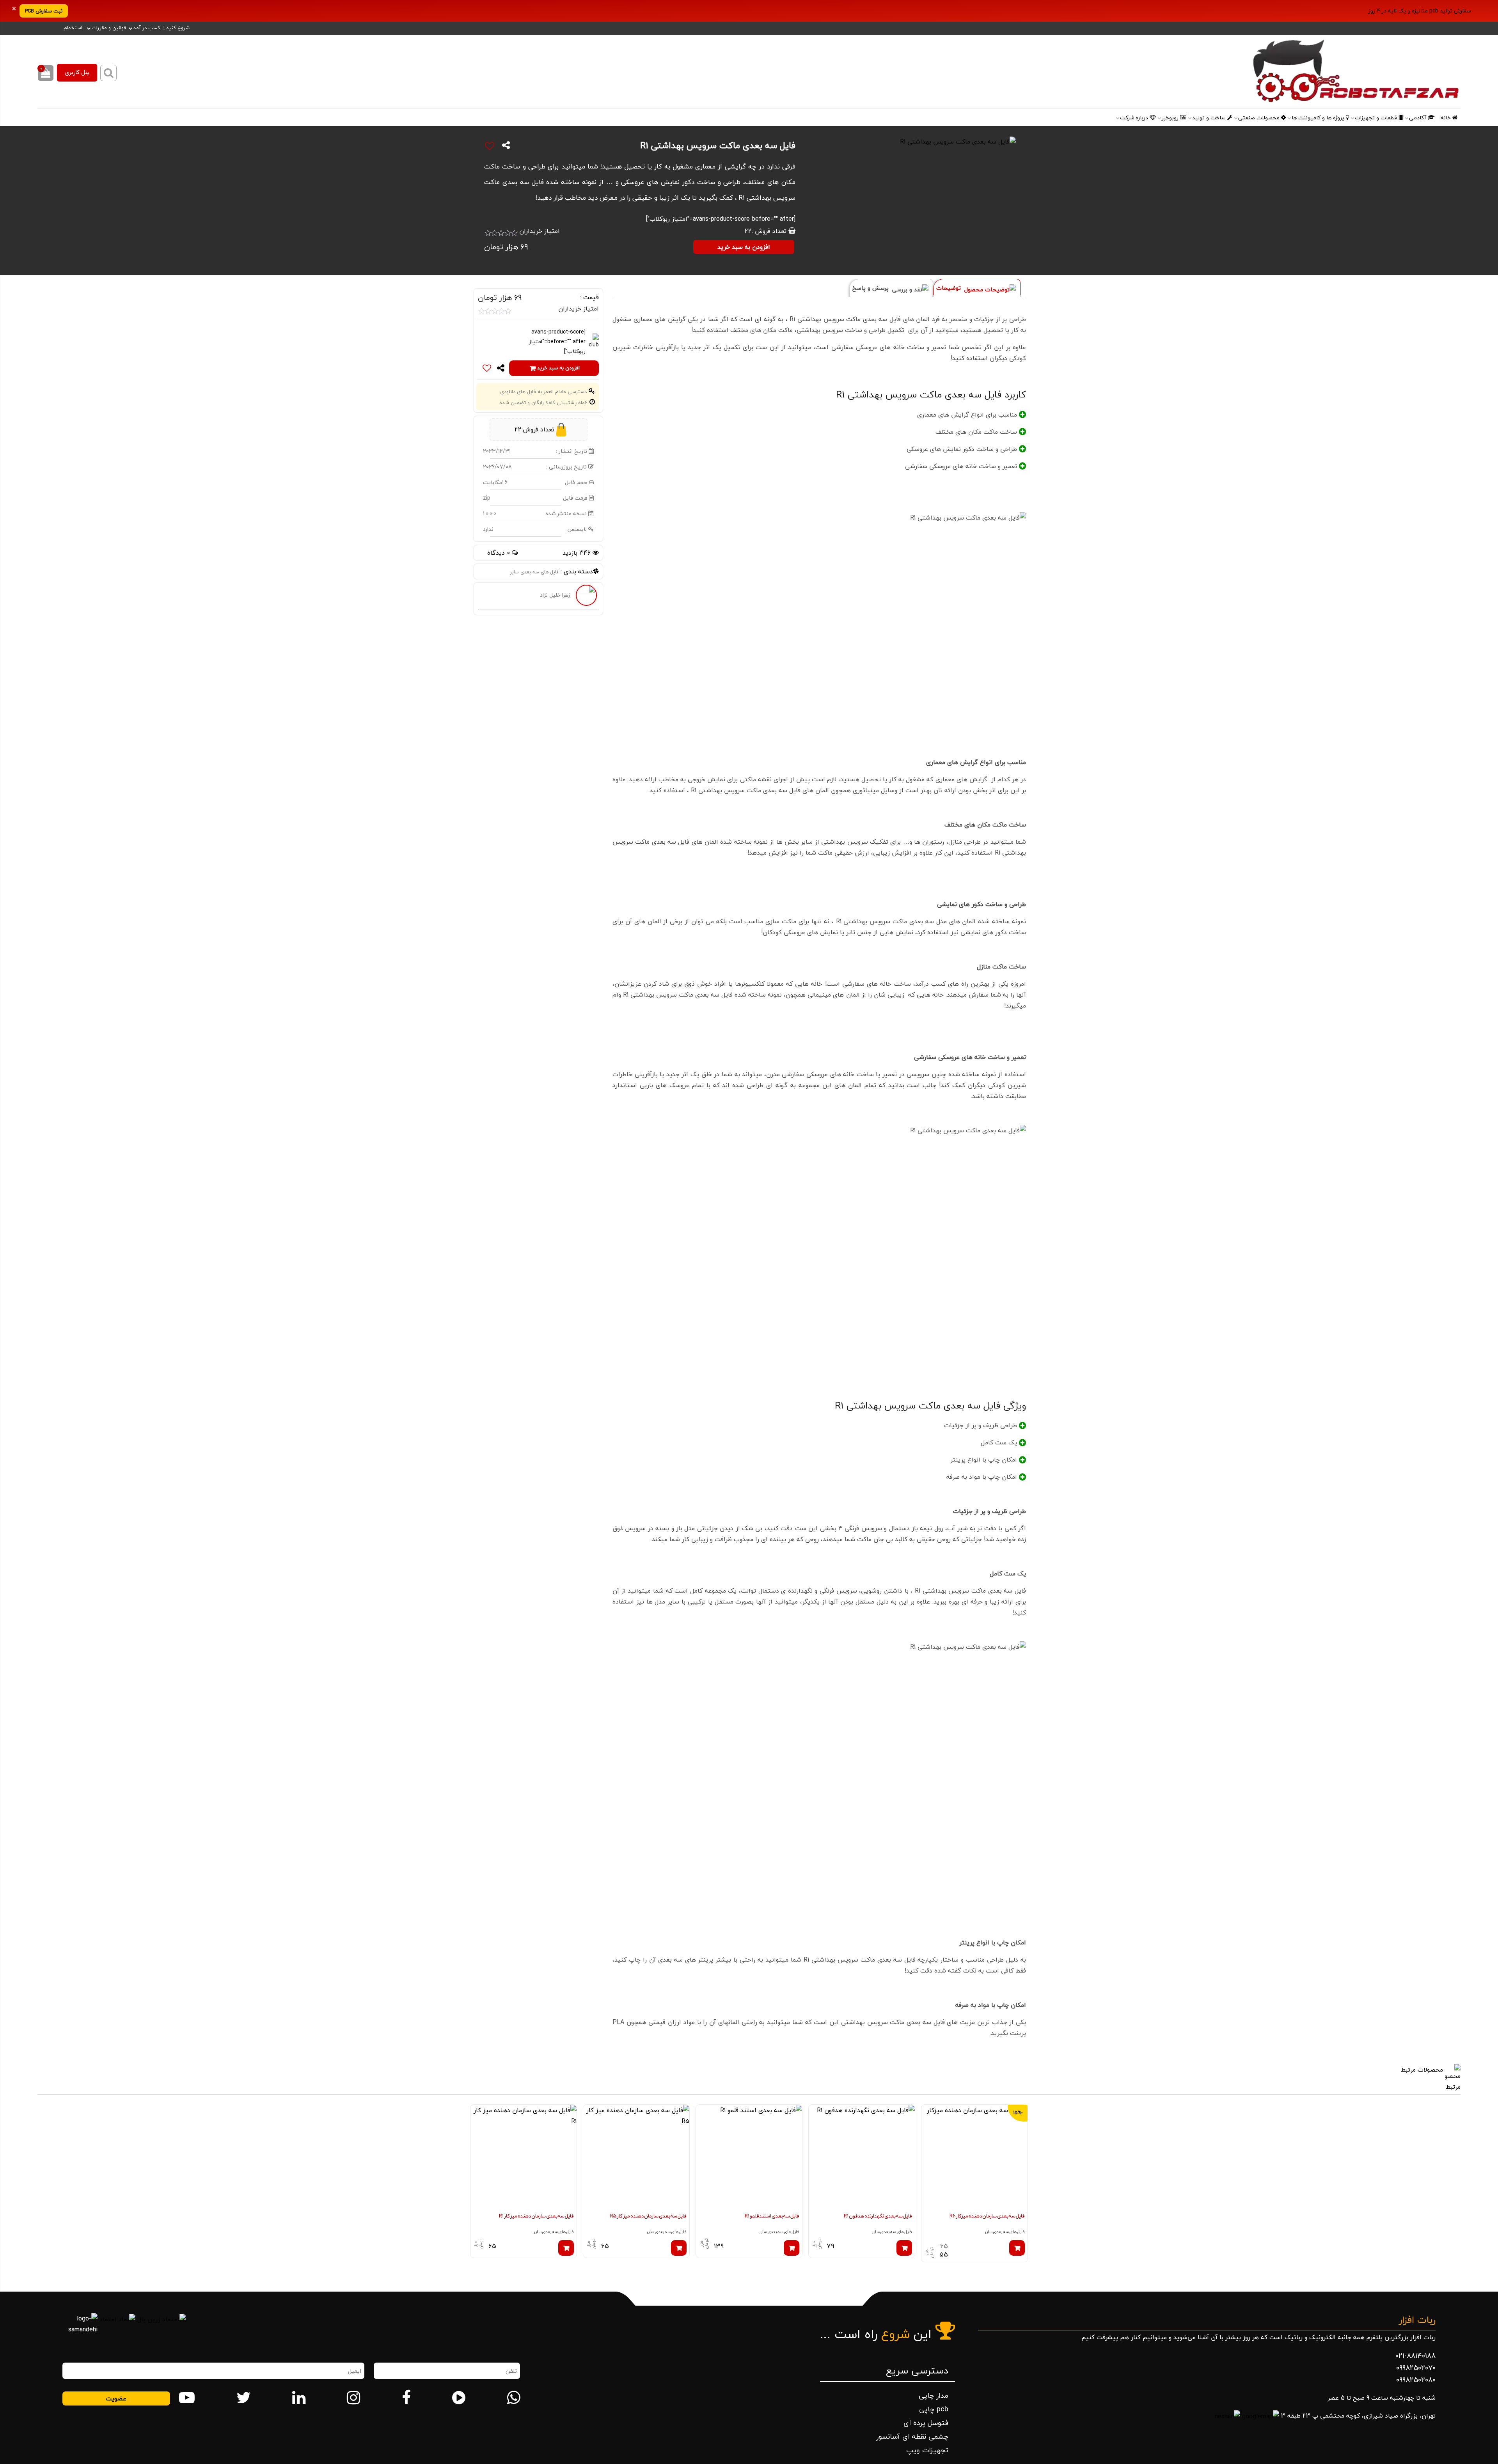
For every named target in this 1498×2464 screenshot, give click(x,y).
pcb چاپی (934, 2409)
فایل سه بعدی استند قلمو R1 (772, 2216)
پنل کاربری (77, 73)
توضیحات (950, 288)
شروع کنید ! (177, 28)
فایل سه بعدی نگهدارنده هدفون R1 (878, 2216)
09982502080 (1416, 2380)
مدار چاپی (934, 2396)
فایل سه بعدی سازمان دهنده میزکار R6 (987, 2216)
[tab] (977, 288)
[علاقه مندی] (490, 146)
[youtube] (187, 2398)
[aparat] (459, 2398)
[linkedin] (299, 2398)
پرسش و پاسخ (871, 288)
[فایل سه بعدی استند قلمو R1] (749, 2158)
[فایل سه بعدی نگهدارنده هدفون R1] (862, 2158)
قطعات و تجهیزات (1377, 118)
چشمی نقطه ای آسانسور (912, 2437)
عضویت (116, 2398)
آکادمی (1418, 118)
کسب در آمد (147, 28)
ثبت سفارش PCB (44, 11)
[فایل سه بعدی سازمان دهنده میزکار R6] (974, 2158)
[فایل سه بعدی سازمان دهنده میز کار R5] (636, 2158)
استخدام (73, 28)
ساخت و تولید (1210, 118)
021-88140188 (1415, 2356)
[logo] (1283, 72)
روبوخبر (1171, 118)
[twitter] (244, 2398)
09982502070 (1416, 2368)
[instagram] (353, 2398)
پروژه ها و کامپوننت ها (1319, 118)
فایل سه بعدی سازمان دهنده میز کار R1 (536, 2216)
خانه (1447, 118)
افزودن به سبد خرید (744, 247)
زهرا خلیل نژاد (555, 595)
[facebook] (406, 2398)
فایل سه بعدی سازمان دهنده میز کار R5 (648, 2216)
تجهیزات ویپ (927, 2450)
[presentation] (1020, 2198)
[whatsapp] (513, 2398)
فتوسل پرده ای (926, 2423)
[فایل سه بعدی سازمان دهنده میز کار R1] (524, 2158)
